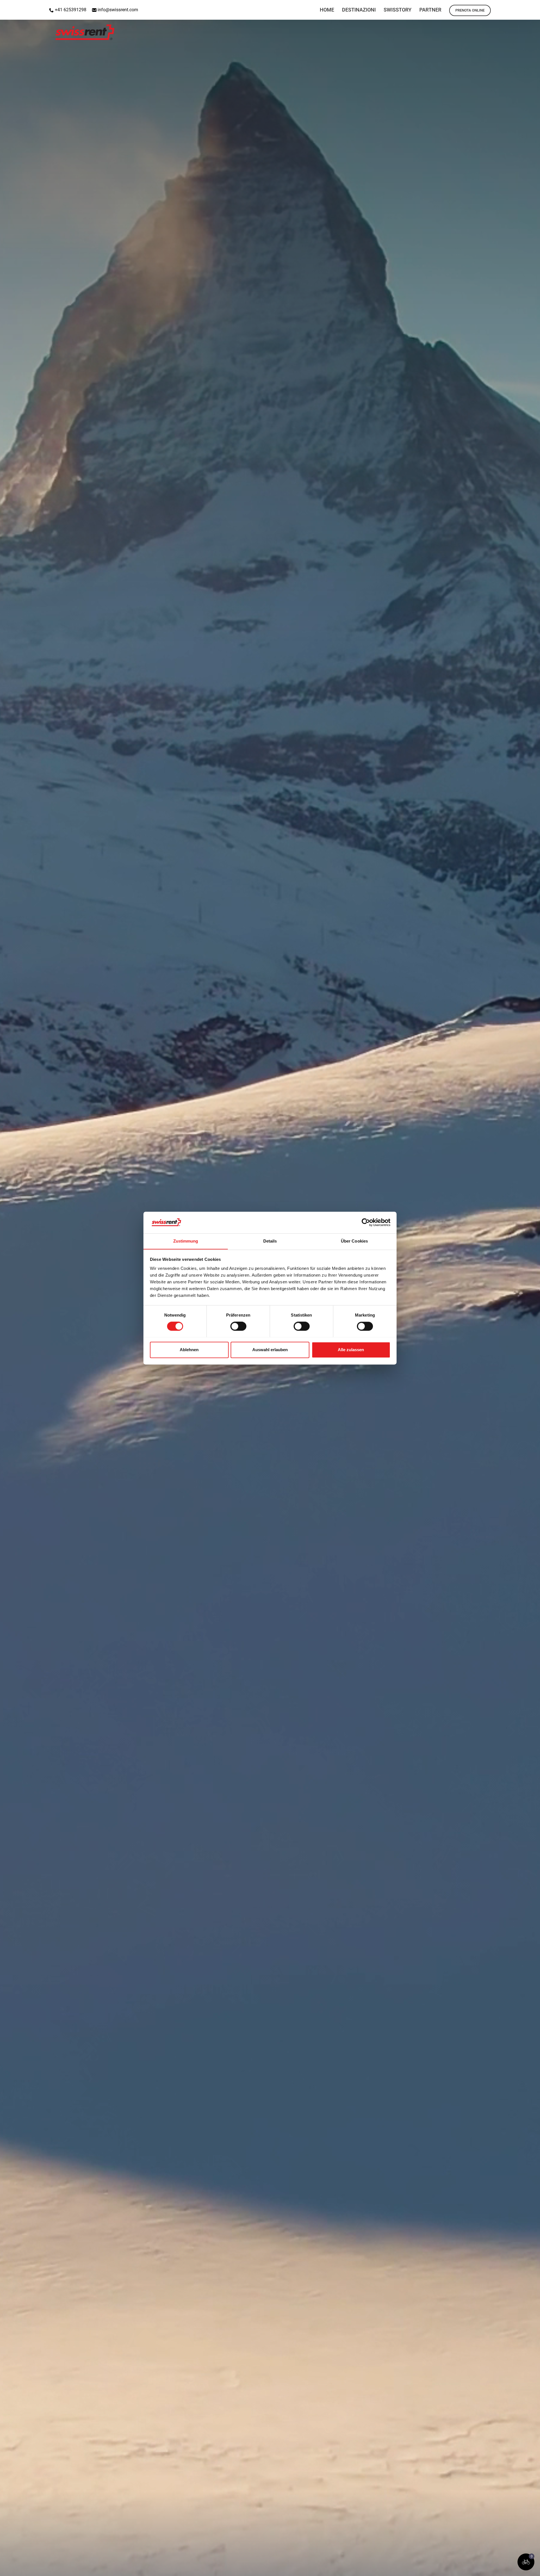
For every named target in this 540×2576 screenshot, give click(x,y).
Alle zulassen (351, 1350)
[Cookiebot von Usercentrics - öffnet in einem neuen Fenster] (366, 1222)
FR (533, 7)
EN (504, 7)
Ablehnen (189, 1350)
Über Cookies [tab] (354, 1241)
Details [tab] (270, 1241)
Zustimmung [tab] (186, 1241)
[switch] (238, 1326)
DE (519, 7)
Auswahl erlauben (270, 1350)
